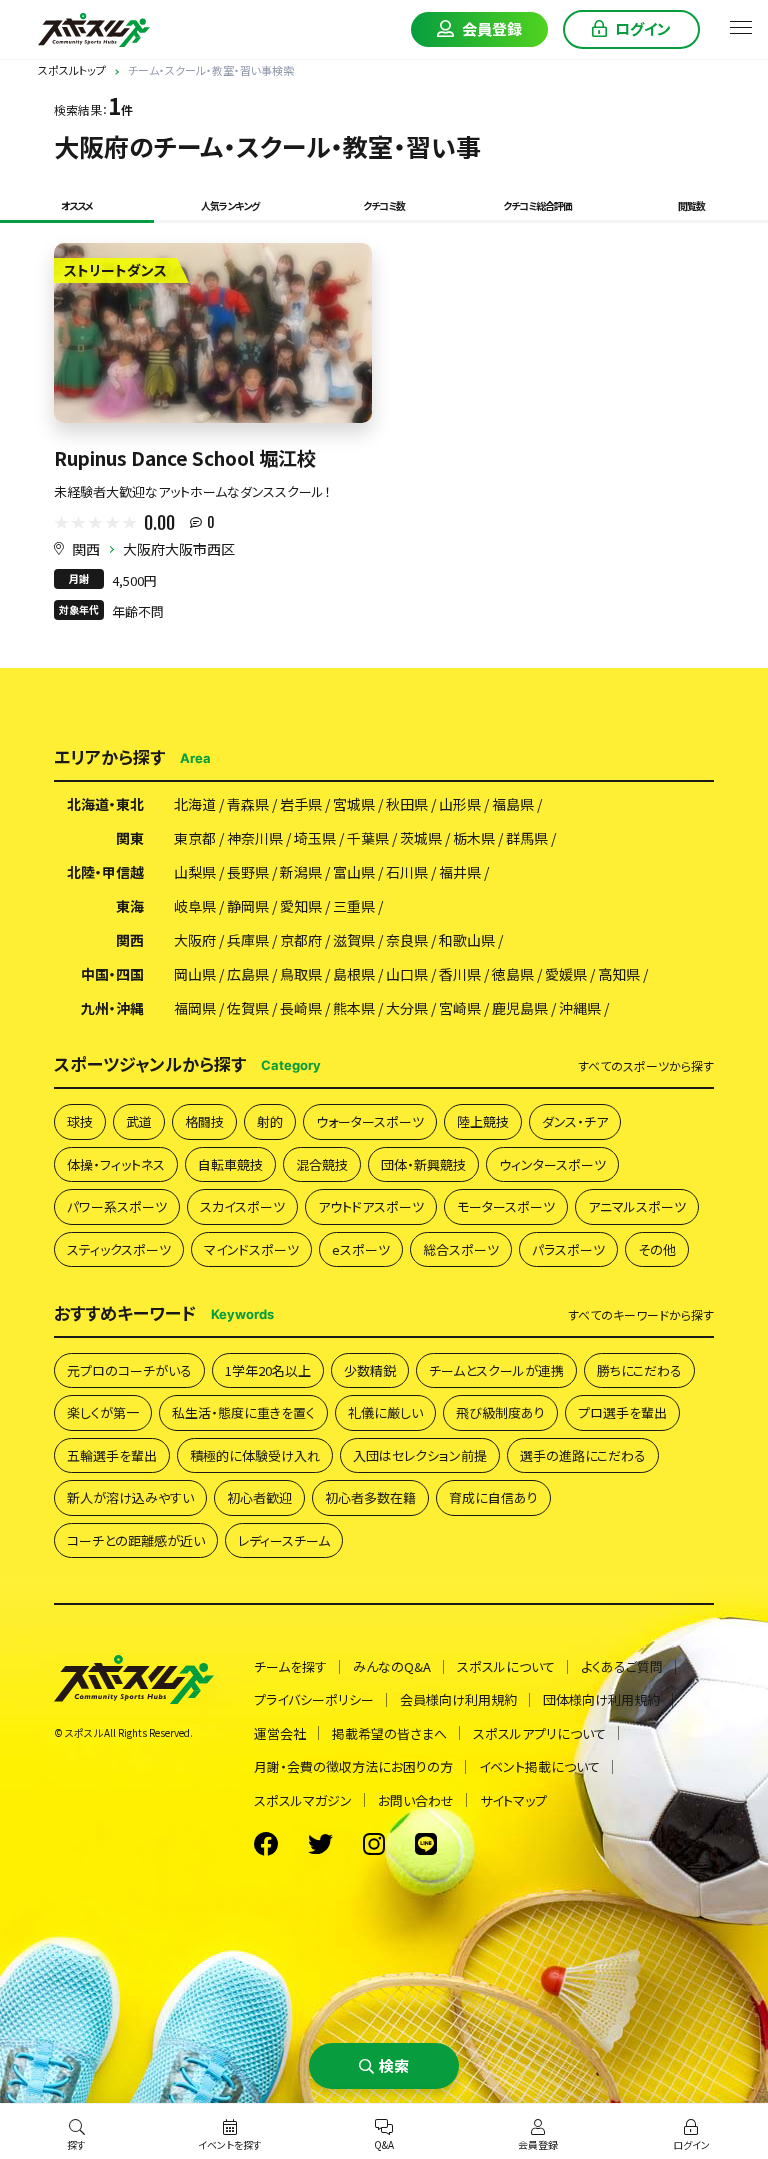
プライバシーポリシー (314, 1699)
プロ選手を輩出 (622, 1412)
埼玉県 (315, 838)
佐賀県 (248, 1008)
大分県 (407, 1008)
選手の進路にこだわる (583, 1455)
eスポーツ (361, 1249)
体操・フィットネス (116, 1164)
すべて (646, 1066)
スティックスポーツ (119, 1249)
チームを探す (290, 1666)
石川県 (407, 872)
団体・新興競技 (423, 1164)
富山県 (354, 872)
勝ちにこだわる (639, 1370)
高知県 (619, 974)
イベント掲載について (539, 1766)
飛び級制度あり (500, 1412)
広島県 (248, 974)
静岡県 (248, 906)
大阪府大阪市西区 (179, 549)
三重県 (354, 906)
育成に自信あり (493, 1497)
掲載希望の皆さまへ (389, 1733)
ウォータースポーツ (370, 1121)
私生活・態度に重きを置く (243, 1412)
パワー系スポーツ (117, 1206)
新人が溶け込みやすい (130, 1497)
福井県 (460, 872)
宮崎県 (460, 1008)
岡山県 (195, 974)
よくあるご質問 (622, 1666)
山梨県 (195, 872)
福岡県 (195, 1008)
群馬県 (527, 838)
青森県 (248, 804)
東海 (130, 906)
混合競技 (322, 1164)
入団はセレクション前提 (420, 1455)
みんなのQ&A (392, 1666)
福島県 (513, 804)
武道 (139, 1121)
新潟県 (301, 872)
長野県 (248, 872)
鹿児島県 (520, 1008)
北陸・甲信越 (105, 872)
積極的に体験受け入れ (255, 1455)
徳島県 (513, 974)
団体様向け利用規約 (601, 1699)
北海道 (195, 804)
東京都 (195, 838)
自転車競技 (230, 1164)
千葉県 (368, 838)
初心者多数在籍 (370, 1497)
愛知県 (301, 906)
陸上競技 (483, 1121)
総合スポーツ (461, 1249)
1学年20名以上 (268, 1370)
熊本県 (354, 1008)
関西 (86, 549)
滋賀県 (354, 940)
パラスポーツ (568, 1249)
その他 (657, 1249)
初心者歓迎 (259, 1497)
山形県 (460, 804)
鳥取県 (301, 974)
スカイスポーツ (242, 1206)
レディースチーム (284, 1540)
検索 (394, 2065)
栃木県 (474, 838)
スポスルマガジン (303, 1800)
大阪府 (195, 940)
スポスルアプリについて (539, 1733)
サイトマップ (513, 1800)
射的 (270, 1121)
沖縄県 (580, 1008)
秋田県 (407, 804)
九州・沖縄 (112, 1008)
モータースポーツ (506, 1206)
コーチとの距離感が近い (136, 1540)
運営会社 (280, 1733)
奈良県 (407, 940)
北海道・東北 (105, 804)
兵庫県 (248, 940)
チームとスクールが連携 (496, 1370)
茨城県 (421, 838)
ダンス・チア (575, 1121)
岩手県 (301, 804)
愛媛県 (566, 974)
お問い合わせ (416, 1800)
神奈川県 (255, 838)
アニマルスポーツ (637, 1206)
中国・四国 (112, 974)
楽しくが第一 (103, 1412)
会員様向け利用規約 (458, 1699)
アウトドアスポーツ (371, 1206)
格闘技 (204, 1121)
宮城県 (354, 804)
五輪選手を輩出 (112, 1455)
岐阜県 (195, 906)
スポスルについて (506, 1666)
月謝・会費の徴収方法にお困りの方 (353, 1766)
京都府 (301, 940)
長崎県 (301, 1008)
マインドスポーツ (251, 1249)
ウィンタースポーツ (552, 1164)
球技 (80, 1121)
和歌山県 (467, 940)
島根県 (354, 974)
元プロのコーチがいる (129, 1370)
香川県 (460, 974)
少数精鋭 (370, 1370)
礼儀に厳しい (385, 1412)
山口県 (407, 974)
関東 (130, 838)
